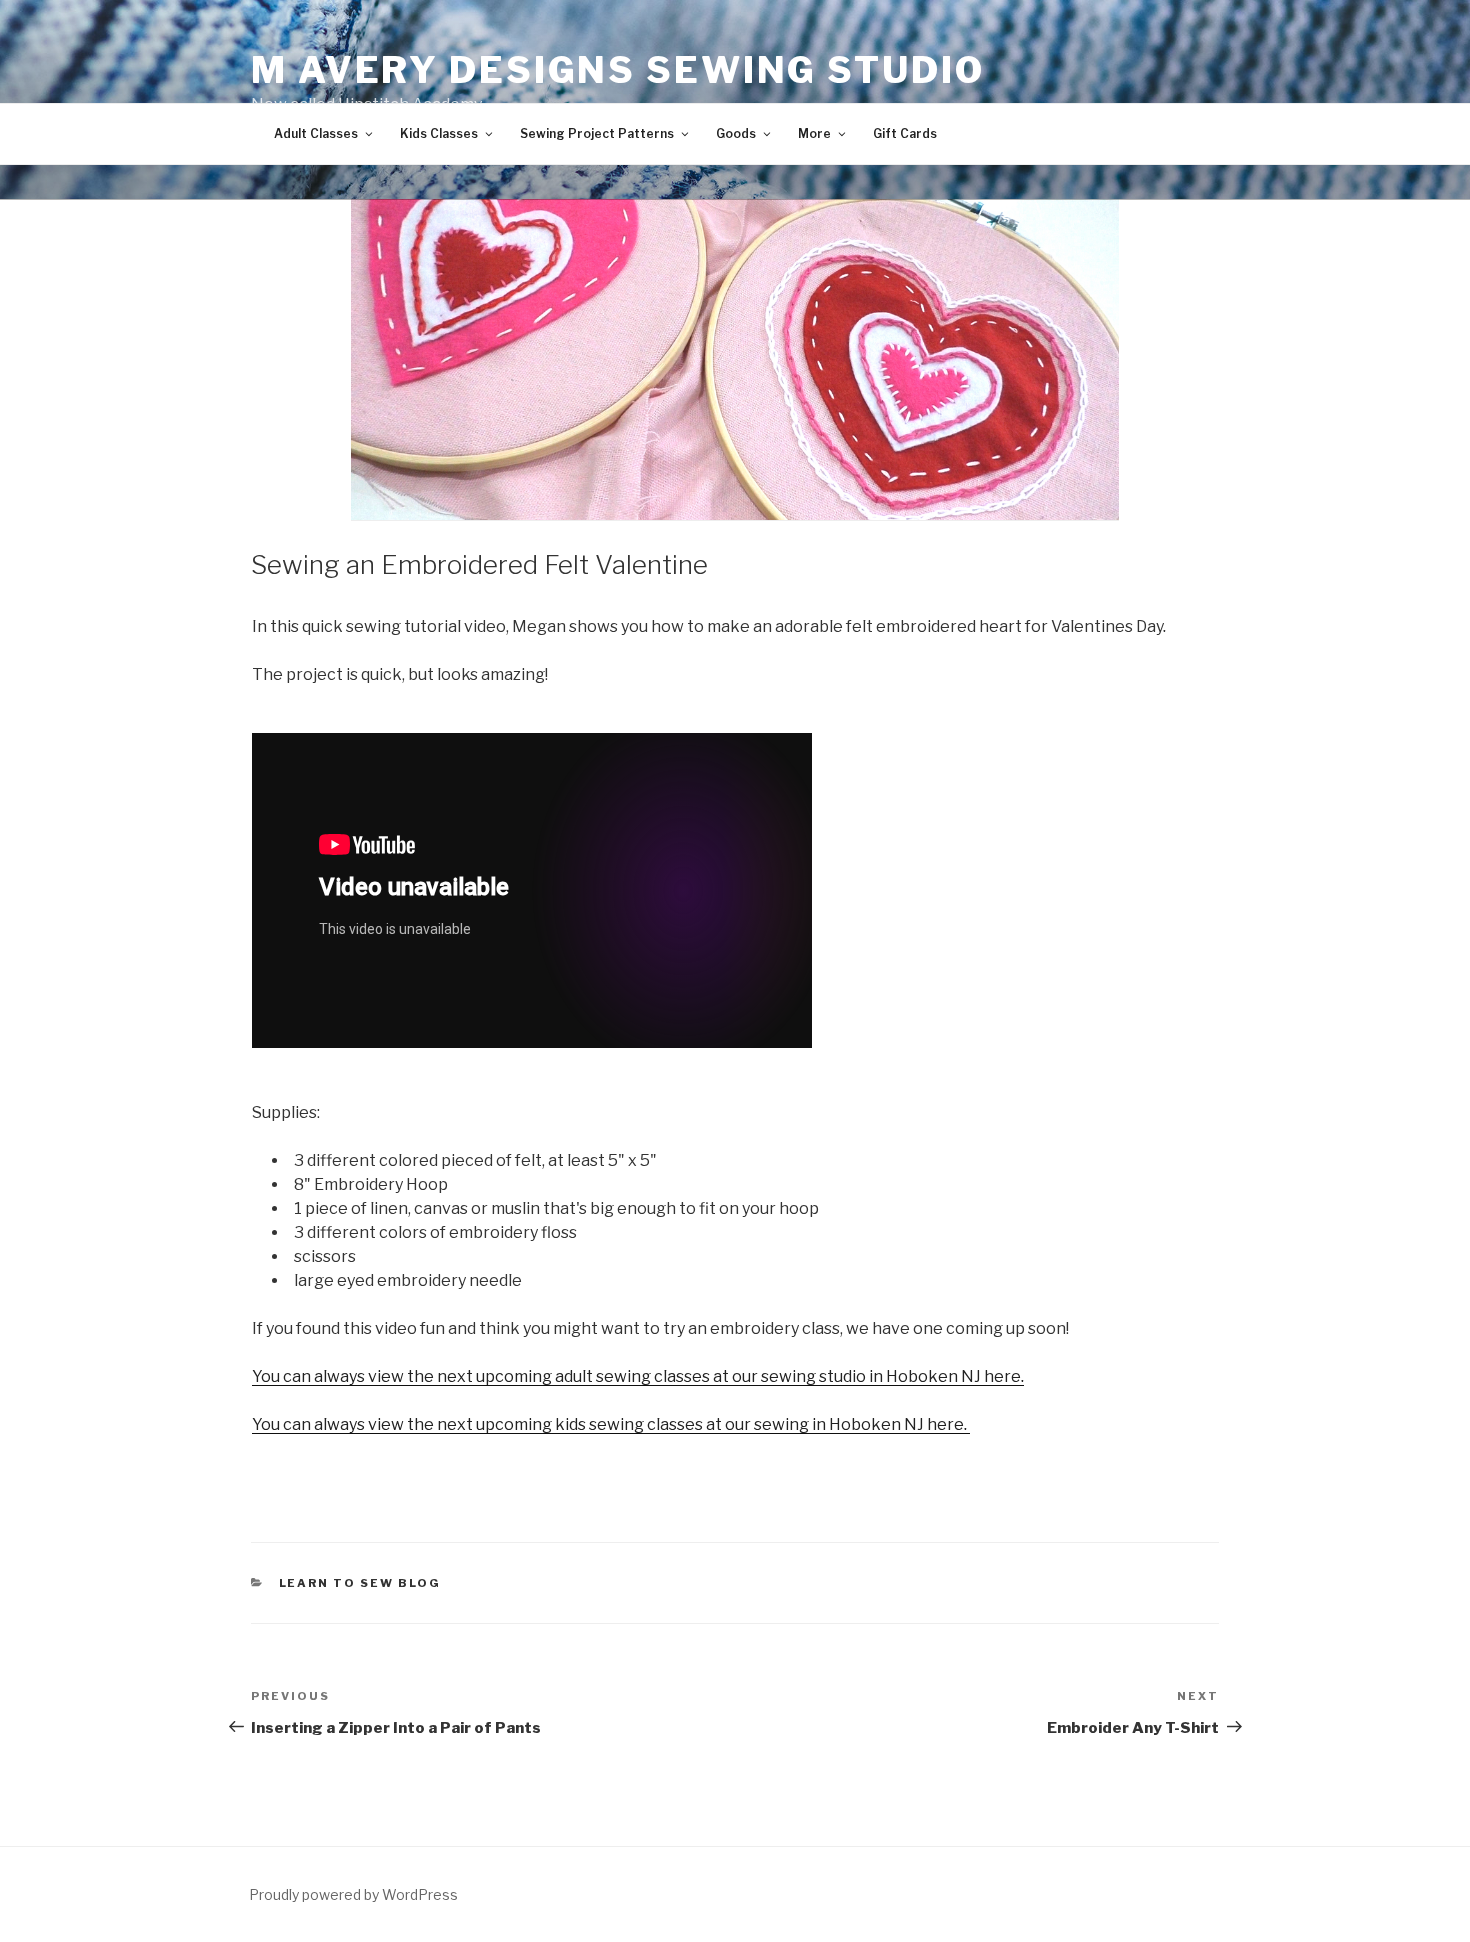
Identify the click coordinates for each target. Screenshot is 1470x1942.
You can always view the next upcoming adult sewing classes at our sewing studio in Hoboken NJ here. (638, 1376)
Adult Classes (316, 133)
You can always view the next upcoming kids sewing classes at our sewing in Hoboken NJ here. (611, 1424)
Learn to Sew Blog (360, 1583)
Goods (736, 133)
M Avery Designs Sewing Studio (618, 70)
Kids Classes (439, 133)
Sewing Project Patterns (597, 133)
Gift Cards (905, 133)
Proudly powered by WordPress (353, 1894)
